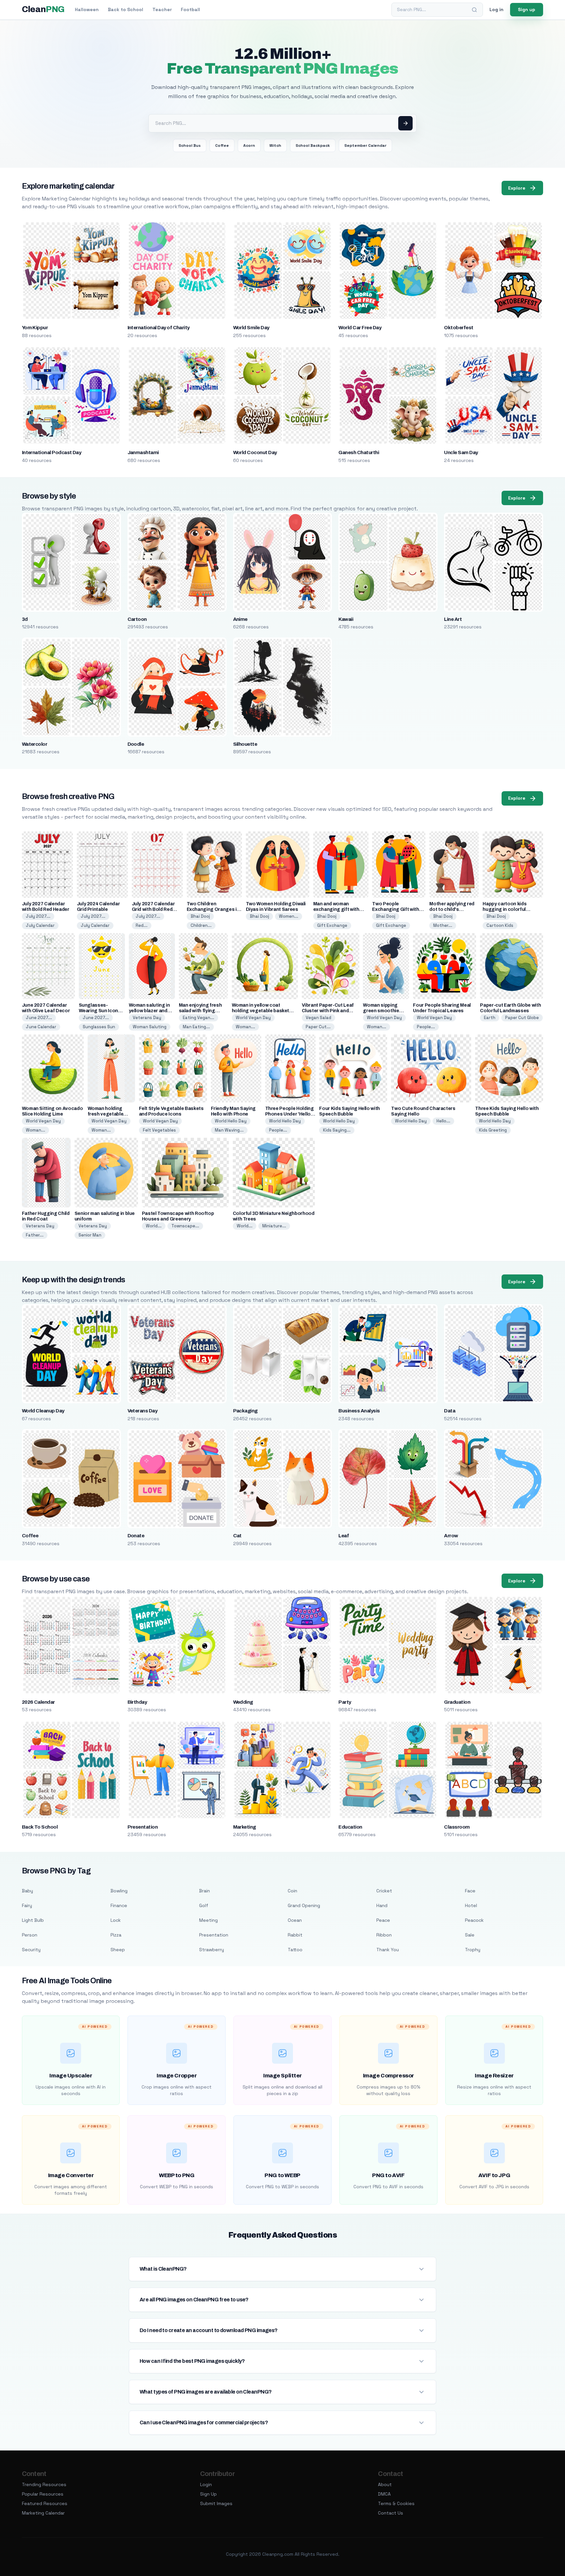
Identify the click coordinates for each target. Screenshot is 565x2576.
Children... (201, 925)
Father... (35, 1235)
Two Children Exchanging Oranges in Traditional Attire (213, 909)
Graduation (457, 1702)
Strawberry (212, 1950)
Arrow (451, 1536)
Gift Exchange (332, 925)
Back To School (40, 1827)
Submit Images (216, 2503)
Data (450, 1411)
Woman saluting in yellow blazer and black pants (149, 1011)
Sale (470, 1935)
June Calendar (41, 1027)
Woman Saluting (150, 1027)
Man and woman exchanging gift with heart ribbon (336, 909)
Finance (119, 1905)
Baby (27, 1891)
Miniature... (274, 1226)
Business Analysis (359, 1411)
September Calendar (365, 145)
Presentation (143, 1827)
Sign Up (208, 2494)
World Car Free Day (360, 328)
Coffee (222, 145)
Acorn (249, 145)
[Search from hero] (405, 123)
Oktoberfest (459, 328)
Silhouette (245, 744)
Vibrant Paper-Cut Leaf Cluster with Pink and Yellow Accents (328, 1011)
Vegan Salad (318, 1018)
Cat (237, 1536)
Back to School (126, 9)
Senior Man (90, 1235)
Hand (382, 1905)
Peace (383, 1920)
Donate (136, 1536)
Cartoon (137, 619)
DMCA (384, 2494)
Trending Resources (44, 2484)
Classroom (457, 1827)
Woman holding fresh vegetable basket (106, 1114)
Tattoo (295, 1950)
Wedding (243, 1702)
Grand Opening (304, 1905)
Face (470, 1891)
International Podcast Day (52, 452)
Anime (240, 619)
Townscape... (185, 1226)
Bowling (119, 1891)
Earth (490, 1018)
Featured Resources (45, 2503)
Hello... (443, 1121)
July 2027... (38, 916)
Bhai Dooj (200, 916)
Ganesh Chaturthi (359, 452)
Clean (43, 9)
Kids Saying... (337, 1130)
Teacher (162, 9)
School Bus (190, 145)
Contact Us (391, 2513)
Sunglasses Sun (99, 1027)
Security (31, 1950)
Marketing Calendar (43, 2513)
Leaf (344, 1536)
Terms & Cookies (396, 2503)
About (385, 2484)
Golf (204, 1905)
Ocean (295, 1920)
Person (30, 1935)
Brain (205, 1891)
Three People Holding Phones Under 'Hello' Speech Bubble (290, 1114)
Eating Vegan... (198, 1018)
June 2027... (39, 1018)
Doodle (136, 744)
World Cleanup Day (43, 1411)
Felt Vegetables (159, 1130)
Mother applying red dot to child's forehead (452, 909)
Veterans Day (147, 1018)
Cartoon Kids (500, 925)
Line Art (453, 619)
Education (350, 1827)
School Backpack (313, 145)
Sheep (118, 1950)
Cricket (384, 1891)
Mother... (443, 925)
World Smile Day (251, 328)
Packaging (245, 1411)
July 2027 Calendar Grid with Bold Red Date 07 (153, 909)
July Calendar (40, 925)
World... (154, 1226)
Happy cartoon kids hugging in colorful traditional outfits (505, 909)
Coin (292, 1891)
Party (345, 1702)
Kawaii (346, 619)
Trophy (473, 1950)
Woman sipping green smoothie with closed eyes (382, 1011)
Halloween (87, 9)
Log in (497, 9)
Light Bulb (33, 1920)
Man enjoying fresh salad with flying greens (200, 1011)
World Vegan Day (253, 1018)
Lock (116, 1920)
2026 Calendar (38, 1702)
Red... (142, 925)
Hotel (471, 1905)
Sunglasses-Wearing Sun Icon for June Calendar (99, 1011)
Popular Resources (43, 2494)
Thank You (388, 1950)
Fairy (27, 1905)
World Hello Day (231, 1121)
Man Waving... (229, 1130)
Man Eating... (196, 1027)
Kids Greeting (493, 1130)
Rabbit (295, 1935)
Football (190, 9)
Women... (289, 916)
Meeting (208, 1920)
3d (25, 619)
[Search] (474, 10)
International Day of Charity (159, 328)
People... (426, 1027)
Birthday (137, 1702)
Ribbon (384, 1935)
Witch (275, 145)
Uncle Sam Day (461, 452)
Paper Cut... (318, 1027)
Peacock (474, 1920)
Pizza (116, 1935)
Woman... (245, 1027)
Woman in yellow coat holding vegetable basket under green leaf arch (261, 1011)
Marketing (245, 1827)
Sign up (527, 9)
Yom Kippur (35, 328)
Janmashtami (143, 452)
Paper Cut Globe (522, 1018)
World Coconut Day (255, 452)
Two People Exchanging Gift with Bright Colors (395, 909)
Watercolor (35, 744)
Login (206, 2484)
